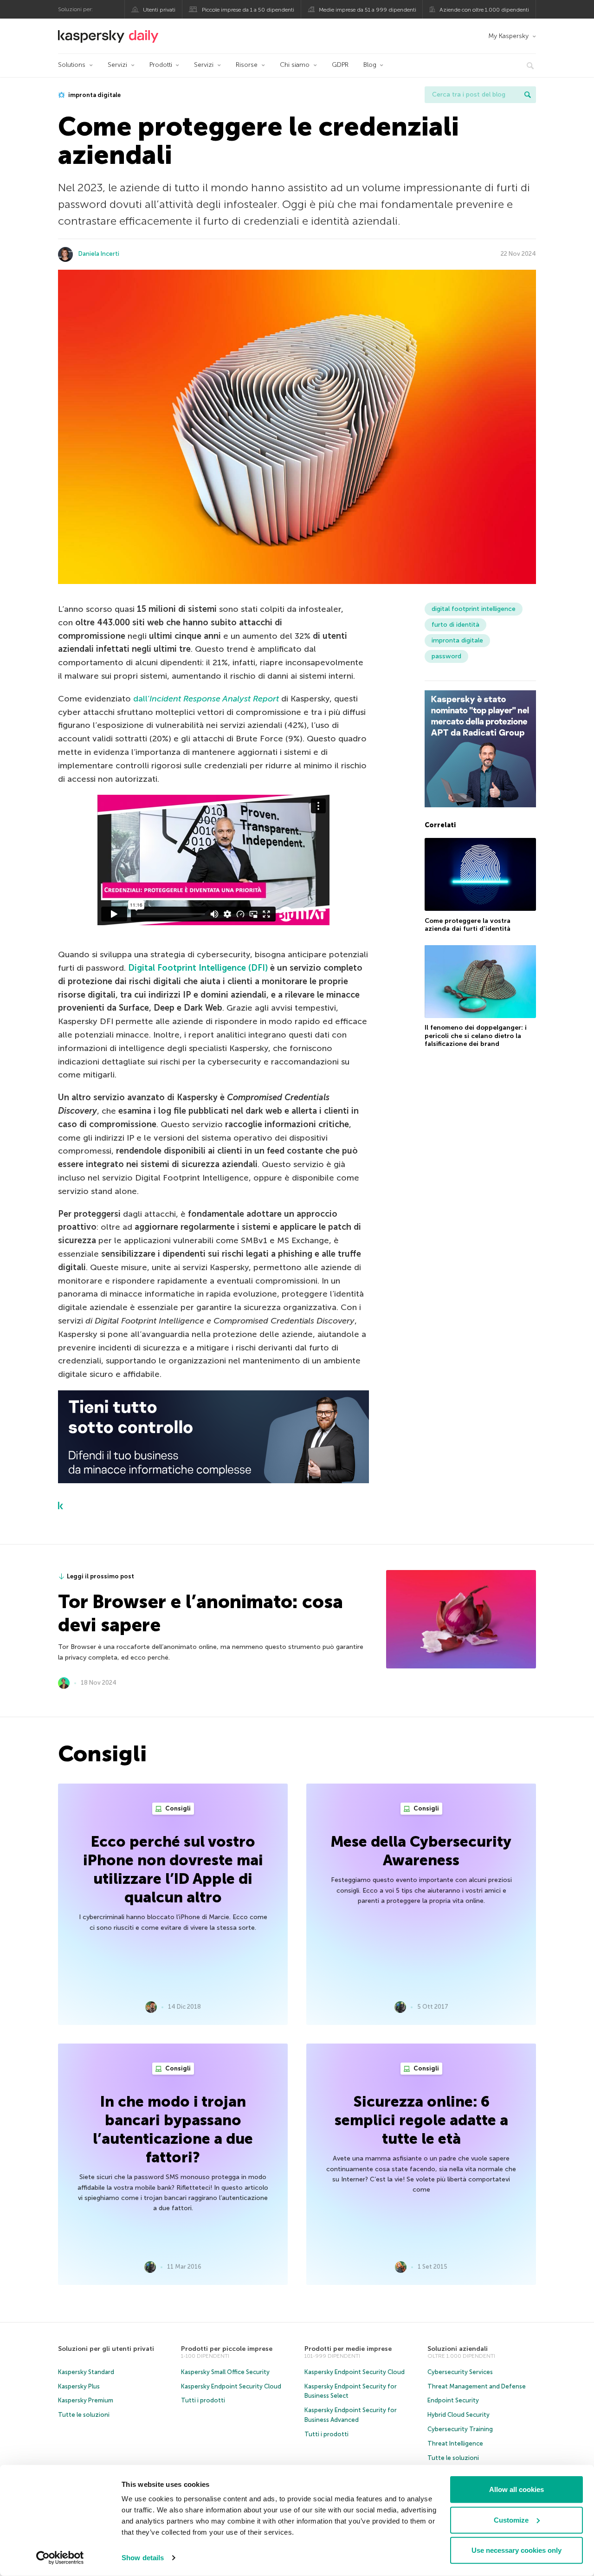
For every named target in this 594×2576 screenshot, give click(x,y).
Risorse (247, 65)
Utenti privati (159, 10)
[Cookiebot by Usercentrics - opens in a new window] (60, 2558)
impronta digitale (94, 95)
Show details (143, 2558)
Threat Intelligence (455, 2443)
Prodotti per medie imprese (348, 2349)
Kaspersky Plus (79, 2386)
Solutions (72, 65)
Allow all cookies (517, 2489)
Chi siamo (295, 65)
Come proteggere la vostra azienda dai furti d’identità (468, 925)
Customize (511, 2520)
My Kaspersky (508, 36)
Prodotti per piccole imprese (227, 2349)
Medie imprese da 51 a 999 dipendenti (368, 10)
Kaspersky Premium (86, 2400)
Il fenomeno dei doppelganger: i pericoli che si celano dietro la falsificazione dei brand (476, 1036)
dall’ (206, 699)
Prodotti (161, 65)
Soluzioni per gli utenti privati (106, 2349)
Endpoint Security (453, 2400)
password (446, 656)
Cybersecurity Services (460, 2372)
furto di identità (455, 625)
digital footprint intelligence (474, 609)
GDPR (340, 65)
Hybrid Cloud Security (458, 2415)
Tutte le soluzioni (84, 2415)
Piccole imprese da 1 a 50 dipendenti (248, 10)
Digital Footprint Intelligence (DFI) (198, 968)
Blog (370, 65)
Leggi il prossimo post (100, 1576)
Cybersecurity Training (460, 2429)
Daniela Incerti (99, 254)
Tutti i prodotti (203, 2400)
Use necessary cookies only (517, 2550)
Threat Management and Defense (477, 2386)
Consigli (177, 1808)
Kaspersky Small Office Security (225, 2372)
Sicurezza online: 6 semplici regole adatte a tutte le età (421, 2120)
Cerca (528, 95)
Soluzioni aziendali (458, 2349)
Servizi (117, 65)
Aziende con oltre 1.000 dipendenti (484, 10)
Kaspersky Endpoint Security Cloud (231, 2386)
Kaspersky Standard (86, 2372)
